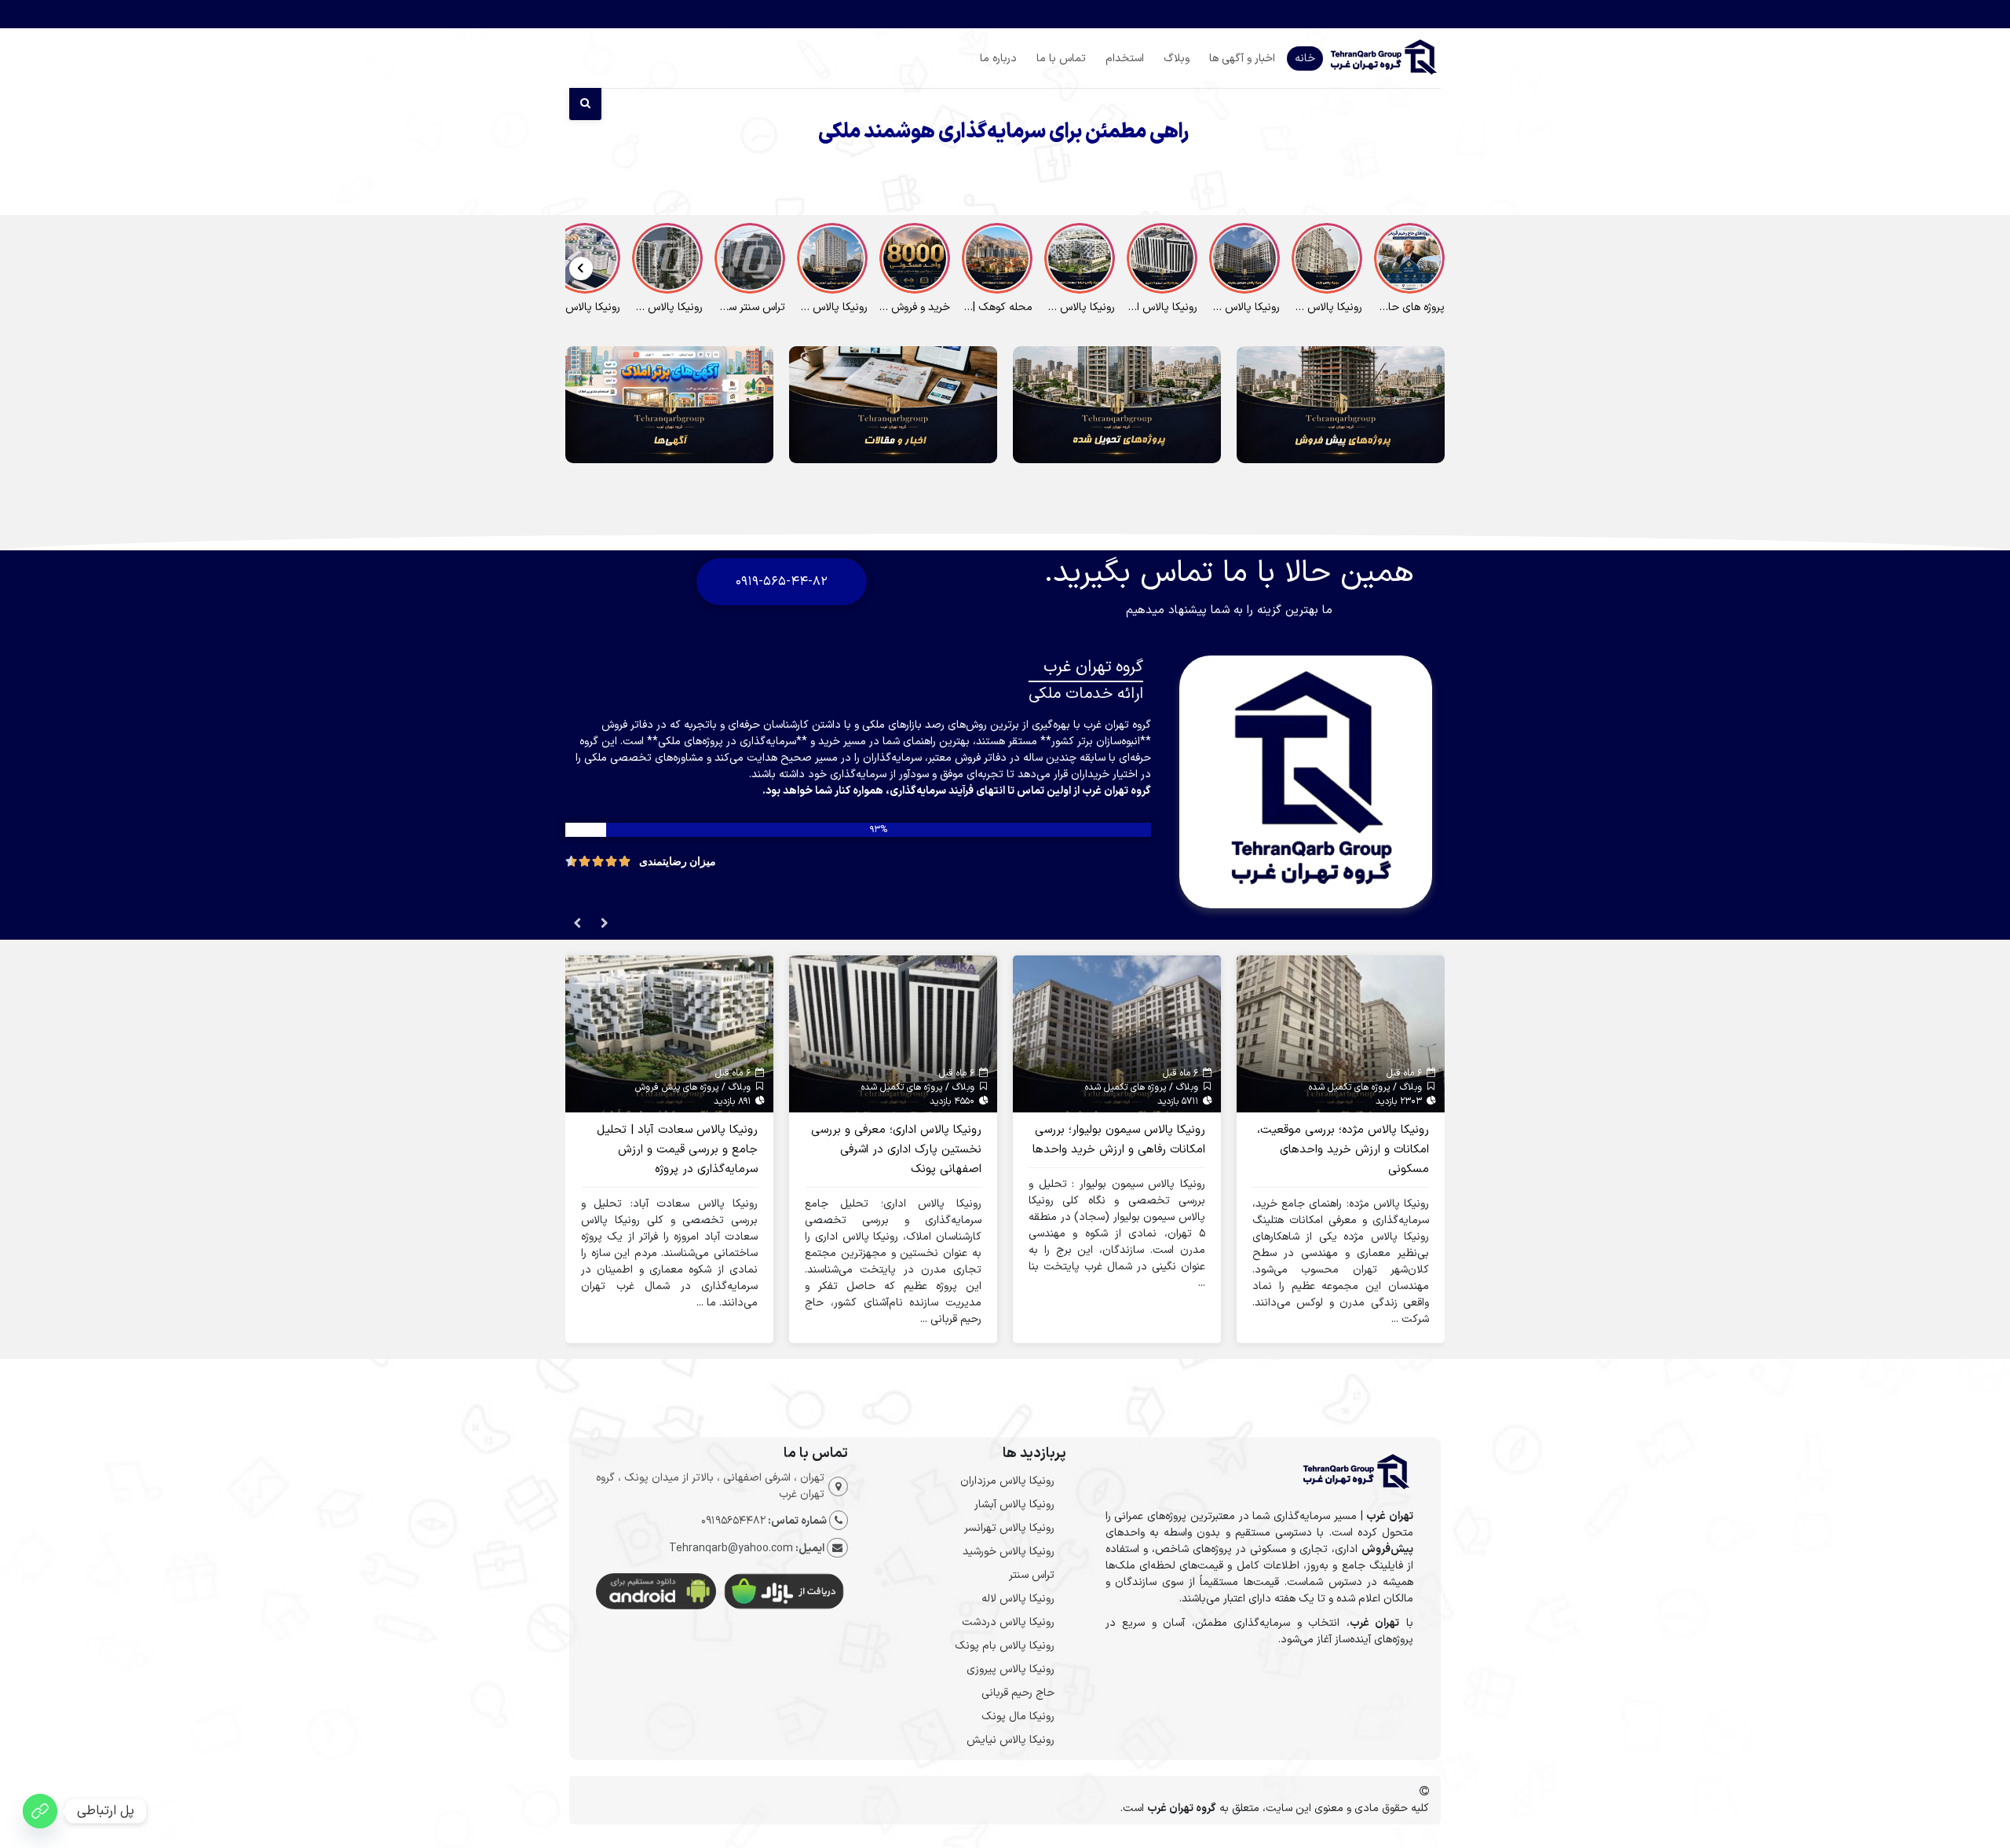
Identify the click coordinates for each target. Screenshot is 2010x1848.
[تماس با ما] (40, 1811)
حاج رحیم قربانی (1018, 1693)
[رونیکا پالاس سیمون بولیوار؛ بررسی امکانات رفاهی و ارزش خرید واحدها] (1117, 1034)
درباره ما (998, 58)
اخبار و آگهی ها (1242, 58)
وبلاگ (1177, 58)
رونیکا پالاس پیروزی (1010, 1669)
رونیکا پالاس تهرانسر (1009, 1528)
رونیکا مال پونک (1018, 1717)
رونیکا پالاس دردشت (1008, 1622)
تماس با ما (1061, 58)
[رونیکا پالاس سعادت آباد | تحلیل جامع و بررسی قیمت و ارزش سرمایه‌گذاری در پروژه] (669, 1034)
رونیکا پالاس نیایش (1010, 1740)
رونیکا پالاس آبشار (1014, 1505)
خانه (1305, 58)
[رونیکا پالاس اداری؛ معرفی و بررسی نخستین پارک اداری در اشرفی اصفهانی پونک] (893, 1034)
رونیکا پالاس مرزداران (1007, 1481)
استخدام (1125, 58)
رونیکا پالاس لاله (1018, 1599)
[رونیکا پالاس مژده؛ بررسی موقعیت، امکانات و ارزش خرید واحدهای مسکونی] (1341, 1034)
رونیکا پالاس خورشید (1009, 1552)
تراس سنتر (1032, 1575)
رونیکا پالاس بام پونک (1005, 1646)
